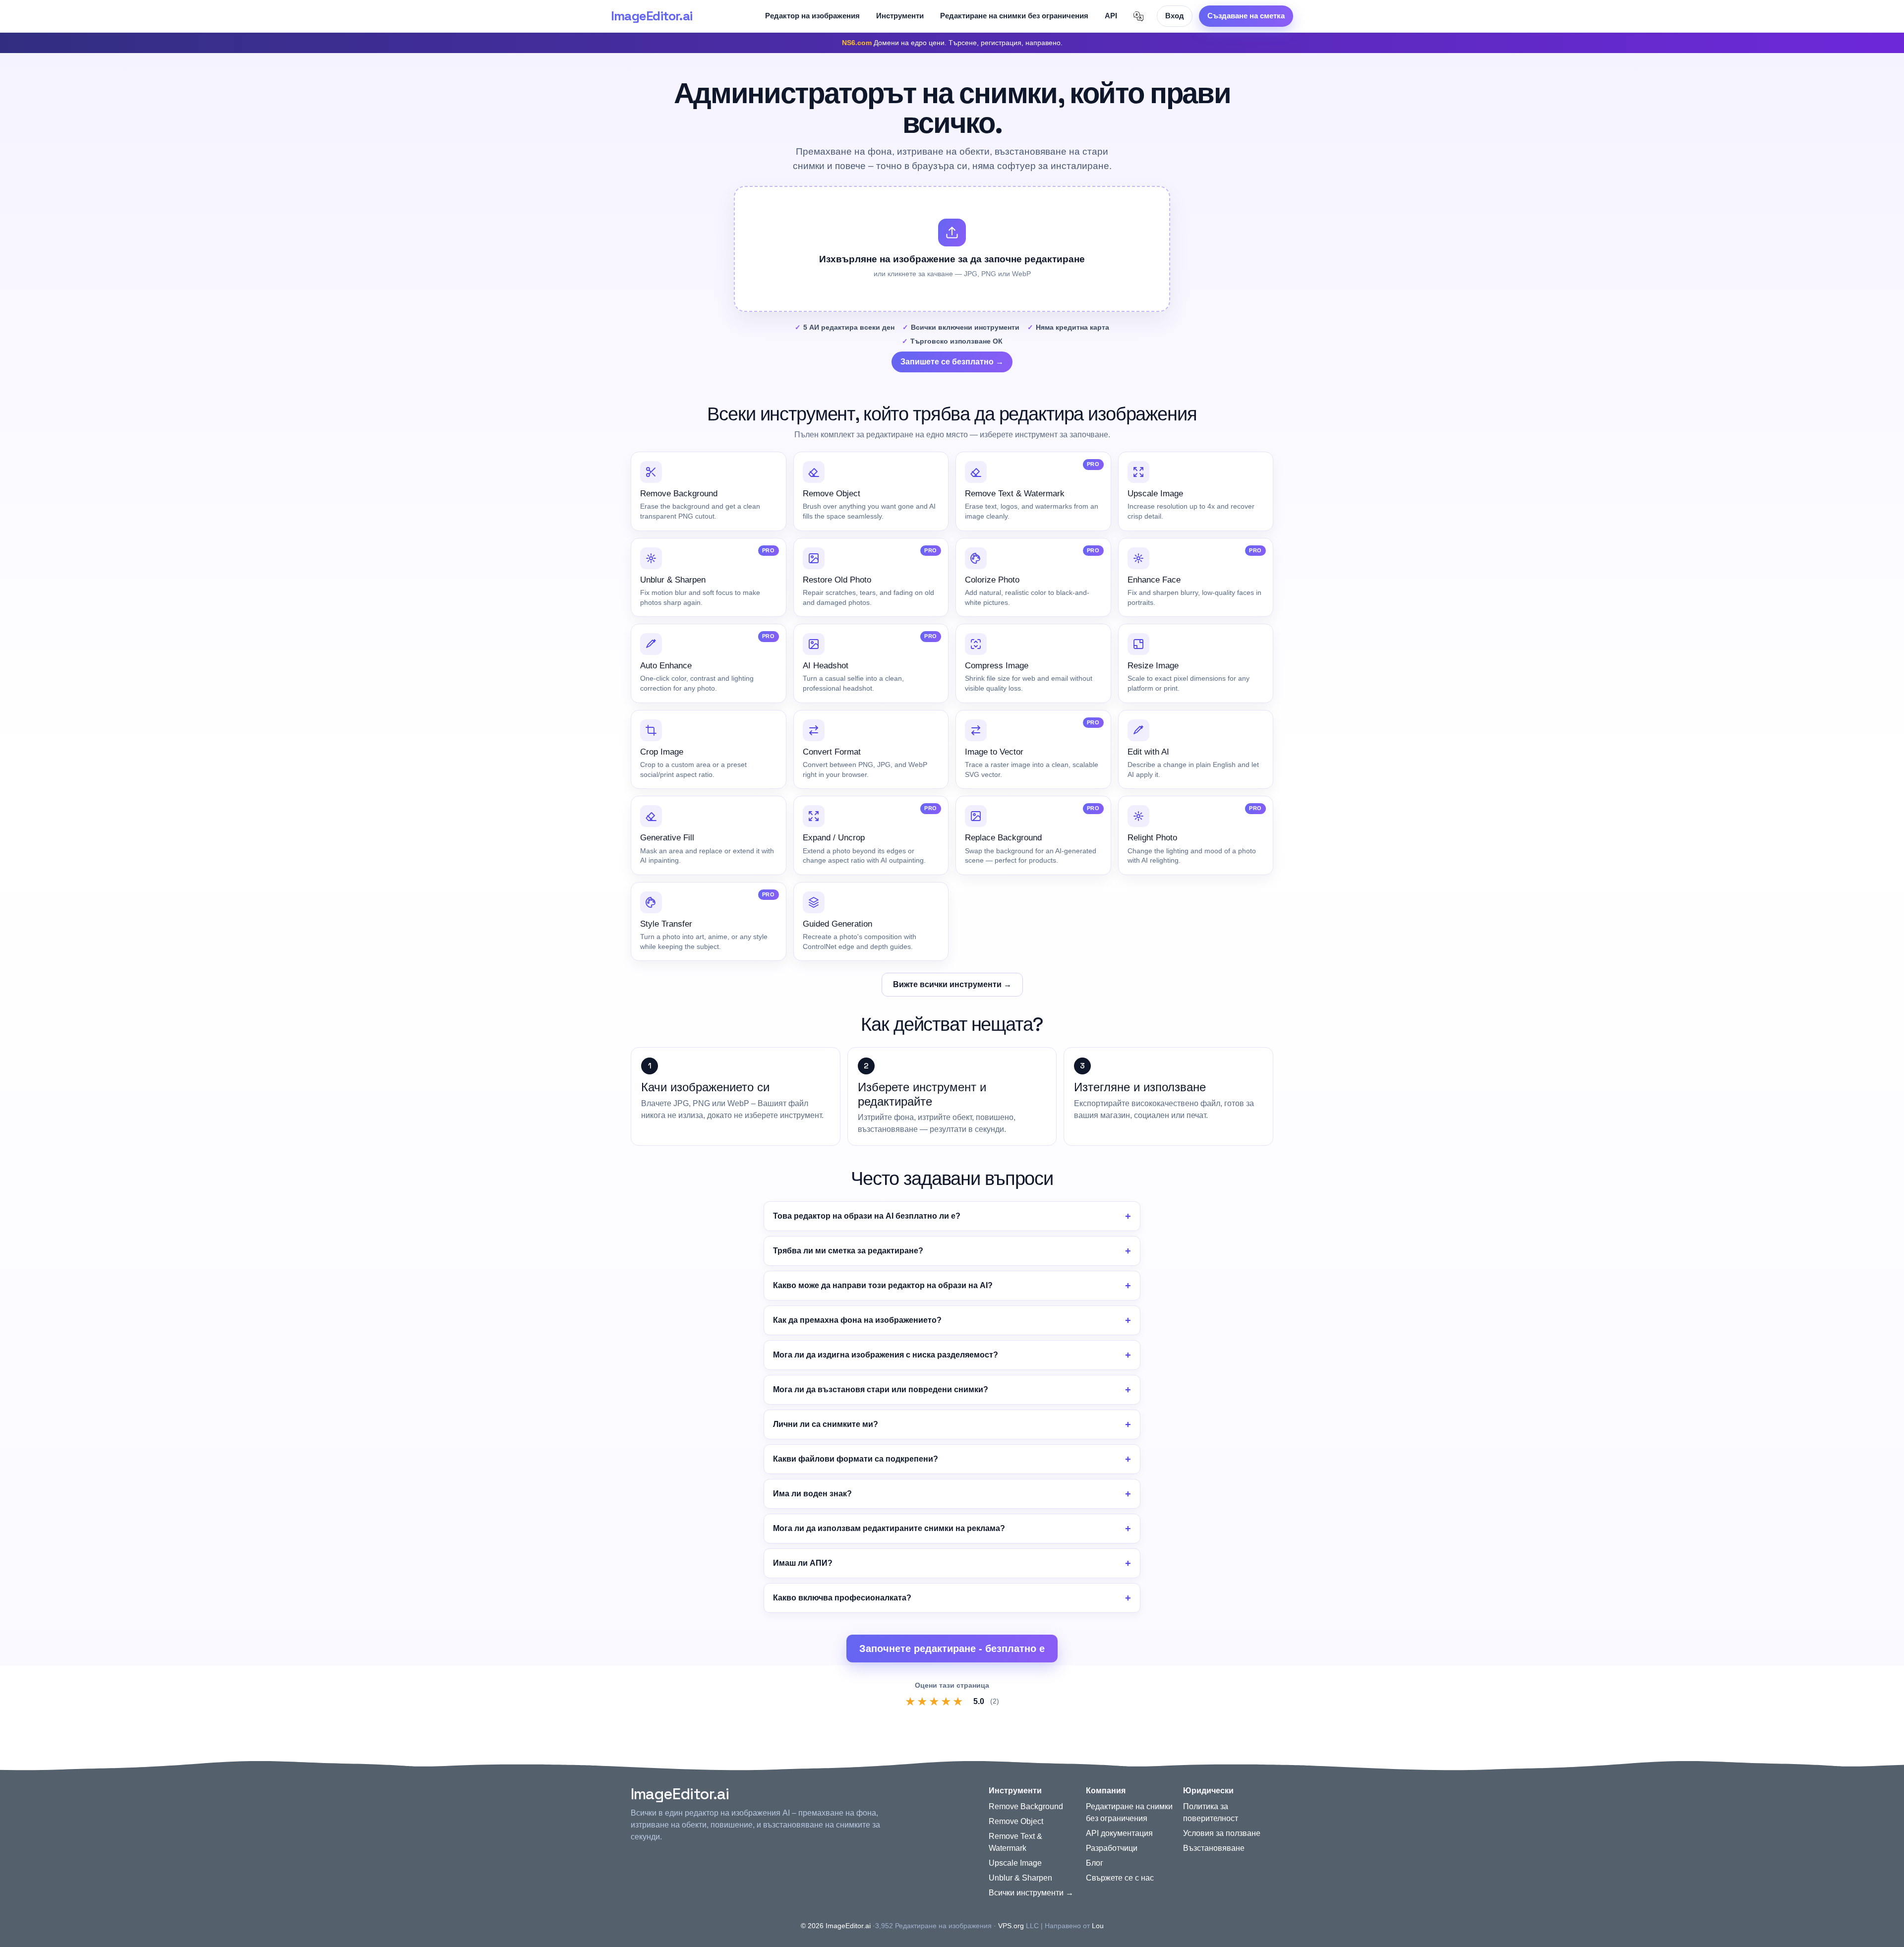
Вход (1175, 16)
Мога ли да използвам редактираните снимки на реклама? (889, 1528)
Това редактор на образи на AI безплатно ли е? (867, 1216)
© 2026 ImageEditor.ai (836, 1926)
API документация (1119, 1833)
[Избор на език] (1138, 16)
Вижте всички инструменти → (952, 984)
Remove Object (1016, 1821)
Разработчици (1112, 1848)
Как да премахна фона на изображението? (857, 1320)
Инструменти (900, 16)
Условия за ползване (1222, 1833)
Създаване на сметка (1246, 16)
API (1111, 16)
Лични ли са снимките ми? (826, 1424)
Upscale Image (1015, 1863)
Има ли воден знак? (812, 1494)
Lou (1098, 1926)
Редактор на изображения (812, 16)
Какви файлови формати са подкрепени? (856, 1459)
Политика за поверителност (1211, 1812)
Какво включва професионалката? (842, 1598)
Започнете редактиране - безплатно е (952, 1649)
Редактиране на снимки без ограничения (1014, 16)
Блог (1095, 1863)
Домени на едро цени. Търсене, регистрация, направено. (952, 43)
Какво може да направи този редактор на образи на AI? (883, 1285)
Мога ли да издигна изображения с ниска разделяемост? (886, 1355)
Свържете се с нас (1120, 1878)
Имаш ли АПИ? (803, 1563)
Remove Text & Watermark (1015, 1842)
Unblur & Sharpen (1020, 1878)
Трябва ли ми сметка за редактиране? (848, 1251)
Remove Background (1026, 1806)
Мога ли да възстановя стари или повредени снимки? (881, 1389)
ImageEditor (652, 16)
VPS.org (1011, 1926)
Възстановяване (1214, 1848)
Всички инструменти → (1031, 1893)
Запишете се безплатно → (952, 362)
